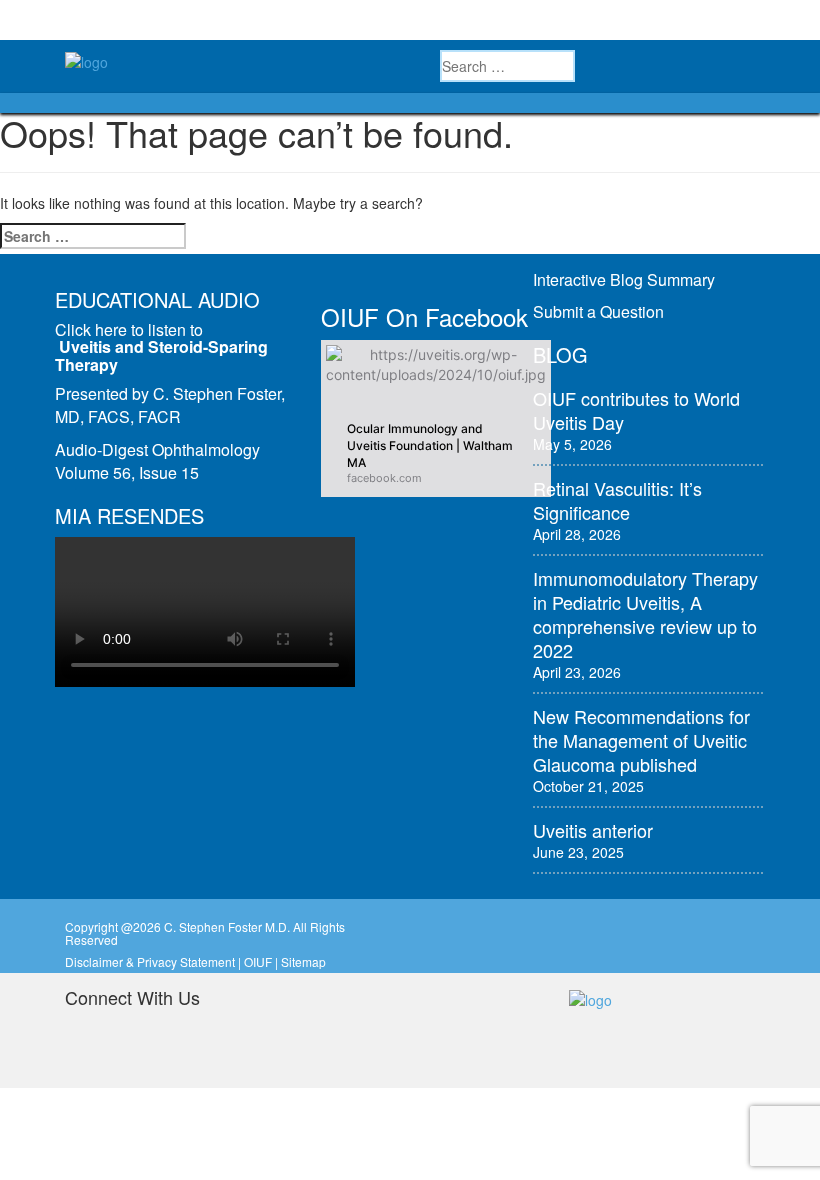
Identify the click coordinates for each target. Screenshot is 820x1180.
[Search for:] (93, 236)
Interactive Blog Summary (624, 279)
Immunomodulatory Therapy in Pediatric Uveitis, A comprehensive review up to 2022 (645, 614)
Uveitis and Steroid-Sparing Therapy (161, 355)
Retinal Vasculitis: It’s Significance (617, 500)
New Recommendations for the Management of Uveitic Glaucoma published (641, 740)
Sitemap (303, 961)
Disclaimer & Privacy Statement (150, 961)
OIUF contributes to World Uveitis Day (636, 410)
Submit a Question (598, 311)
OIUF (258, 961)
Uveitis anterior (593, 830)
